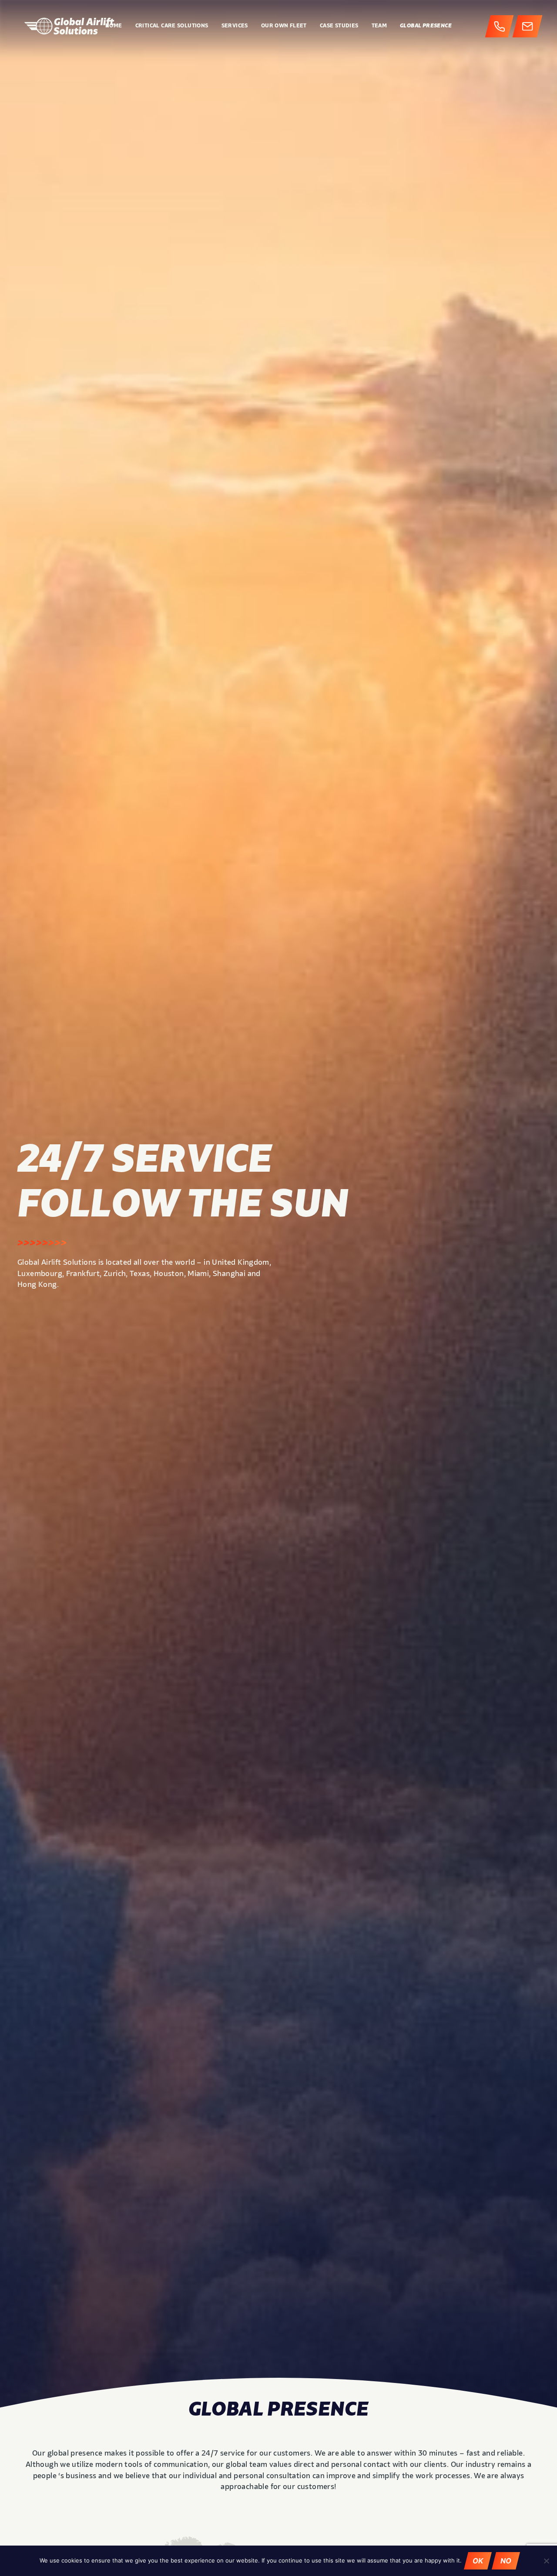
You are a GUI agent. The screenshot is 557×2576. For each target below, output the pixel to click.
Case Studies (339, 26)
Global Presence (426, 26)
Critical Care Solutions (172, 26)
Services (235, 26)
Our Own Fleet (284, 26)
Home (114, 26)
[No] (546, 2561)
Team (379, 26)
